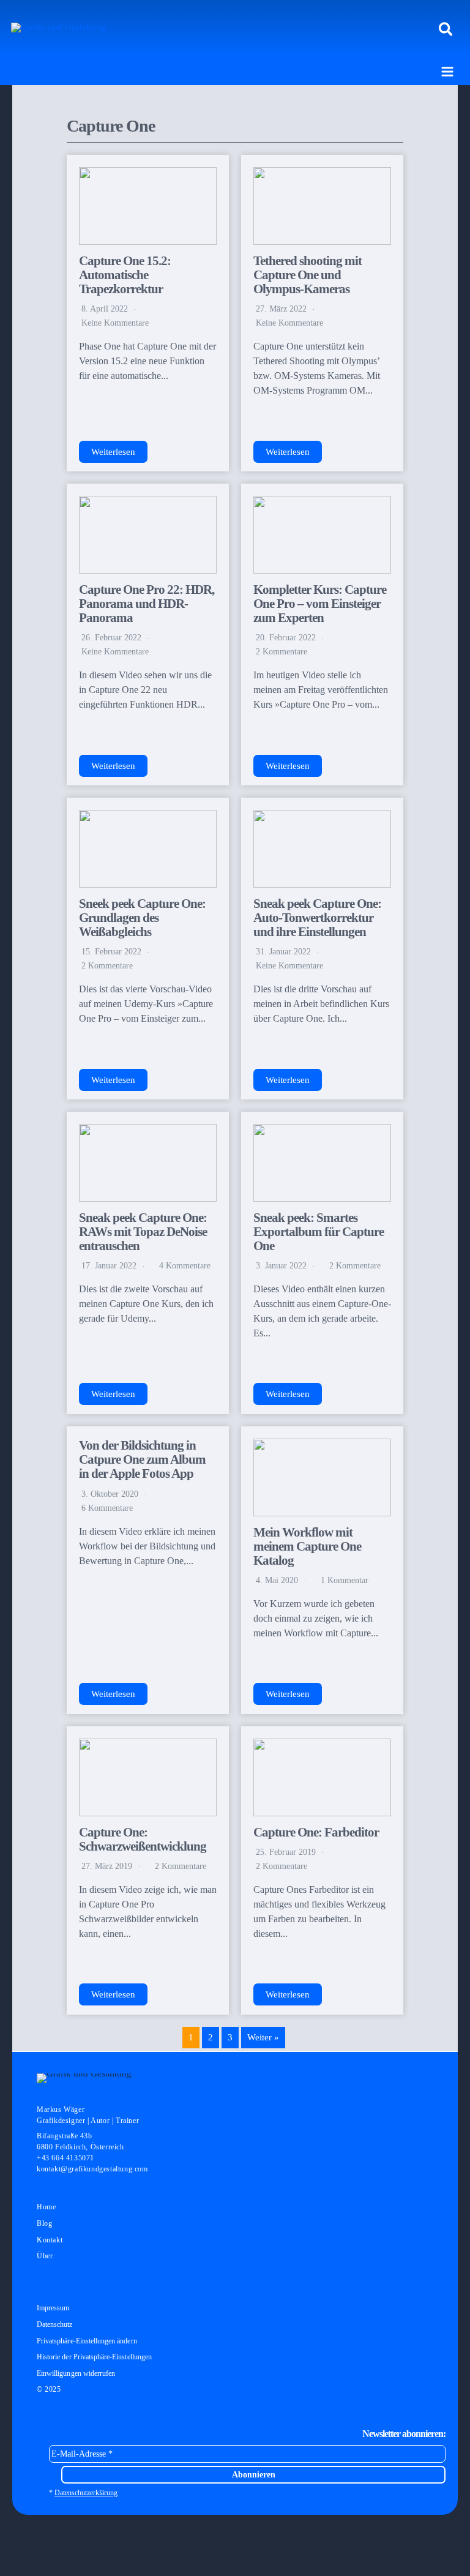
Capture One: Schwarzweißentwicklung (143, 1839)
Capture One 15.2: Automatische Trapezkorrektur (125, 275)
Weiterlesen (113, 452)
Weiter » (263, 2037)
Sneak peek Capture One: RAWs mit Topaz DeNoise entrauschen (143, 1232)
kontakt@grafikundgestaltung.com (92, 2169)
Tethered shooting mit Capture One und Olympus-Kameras (308, 275)
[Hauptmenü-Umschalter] (447, 72)
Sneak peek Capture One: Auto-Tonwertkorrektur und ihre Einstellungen (317, 918)
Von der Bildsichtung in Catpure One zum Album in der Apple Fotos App (142, 1459)
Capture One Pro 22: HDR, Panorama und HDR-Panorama (147, 604)
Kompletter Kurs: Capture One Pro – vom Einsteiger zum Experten (320, 604)
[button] (446, 30)
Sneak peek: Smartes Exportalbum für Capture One (319, 1232)
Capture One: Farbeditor (316, 1832)
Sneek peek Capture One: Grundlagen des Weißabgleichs (142, 918)
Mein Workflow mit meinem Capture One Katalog (307, 1546)
